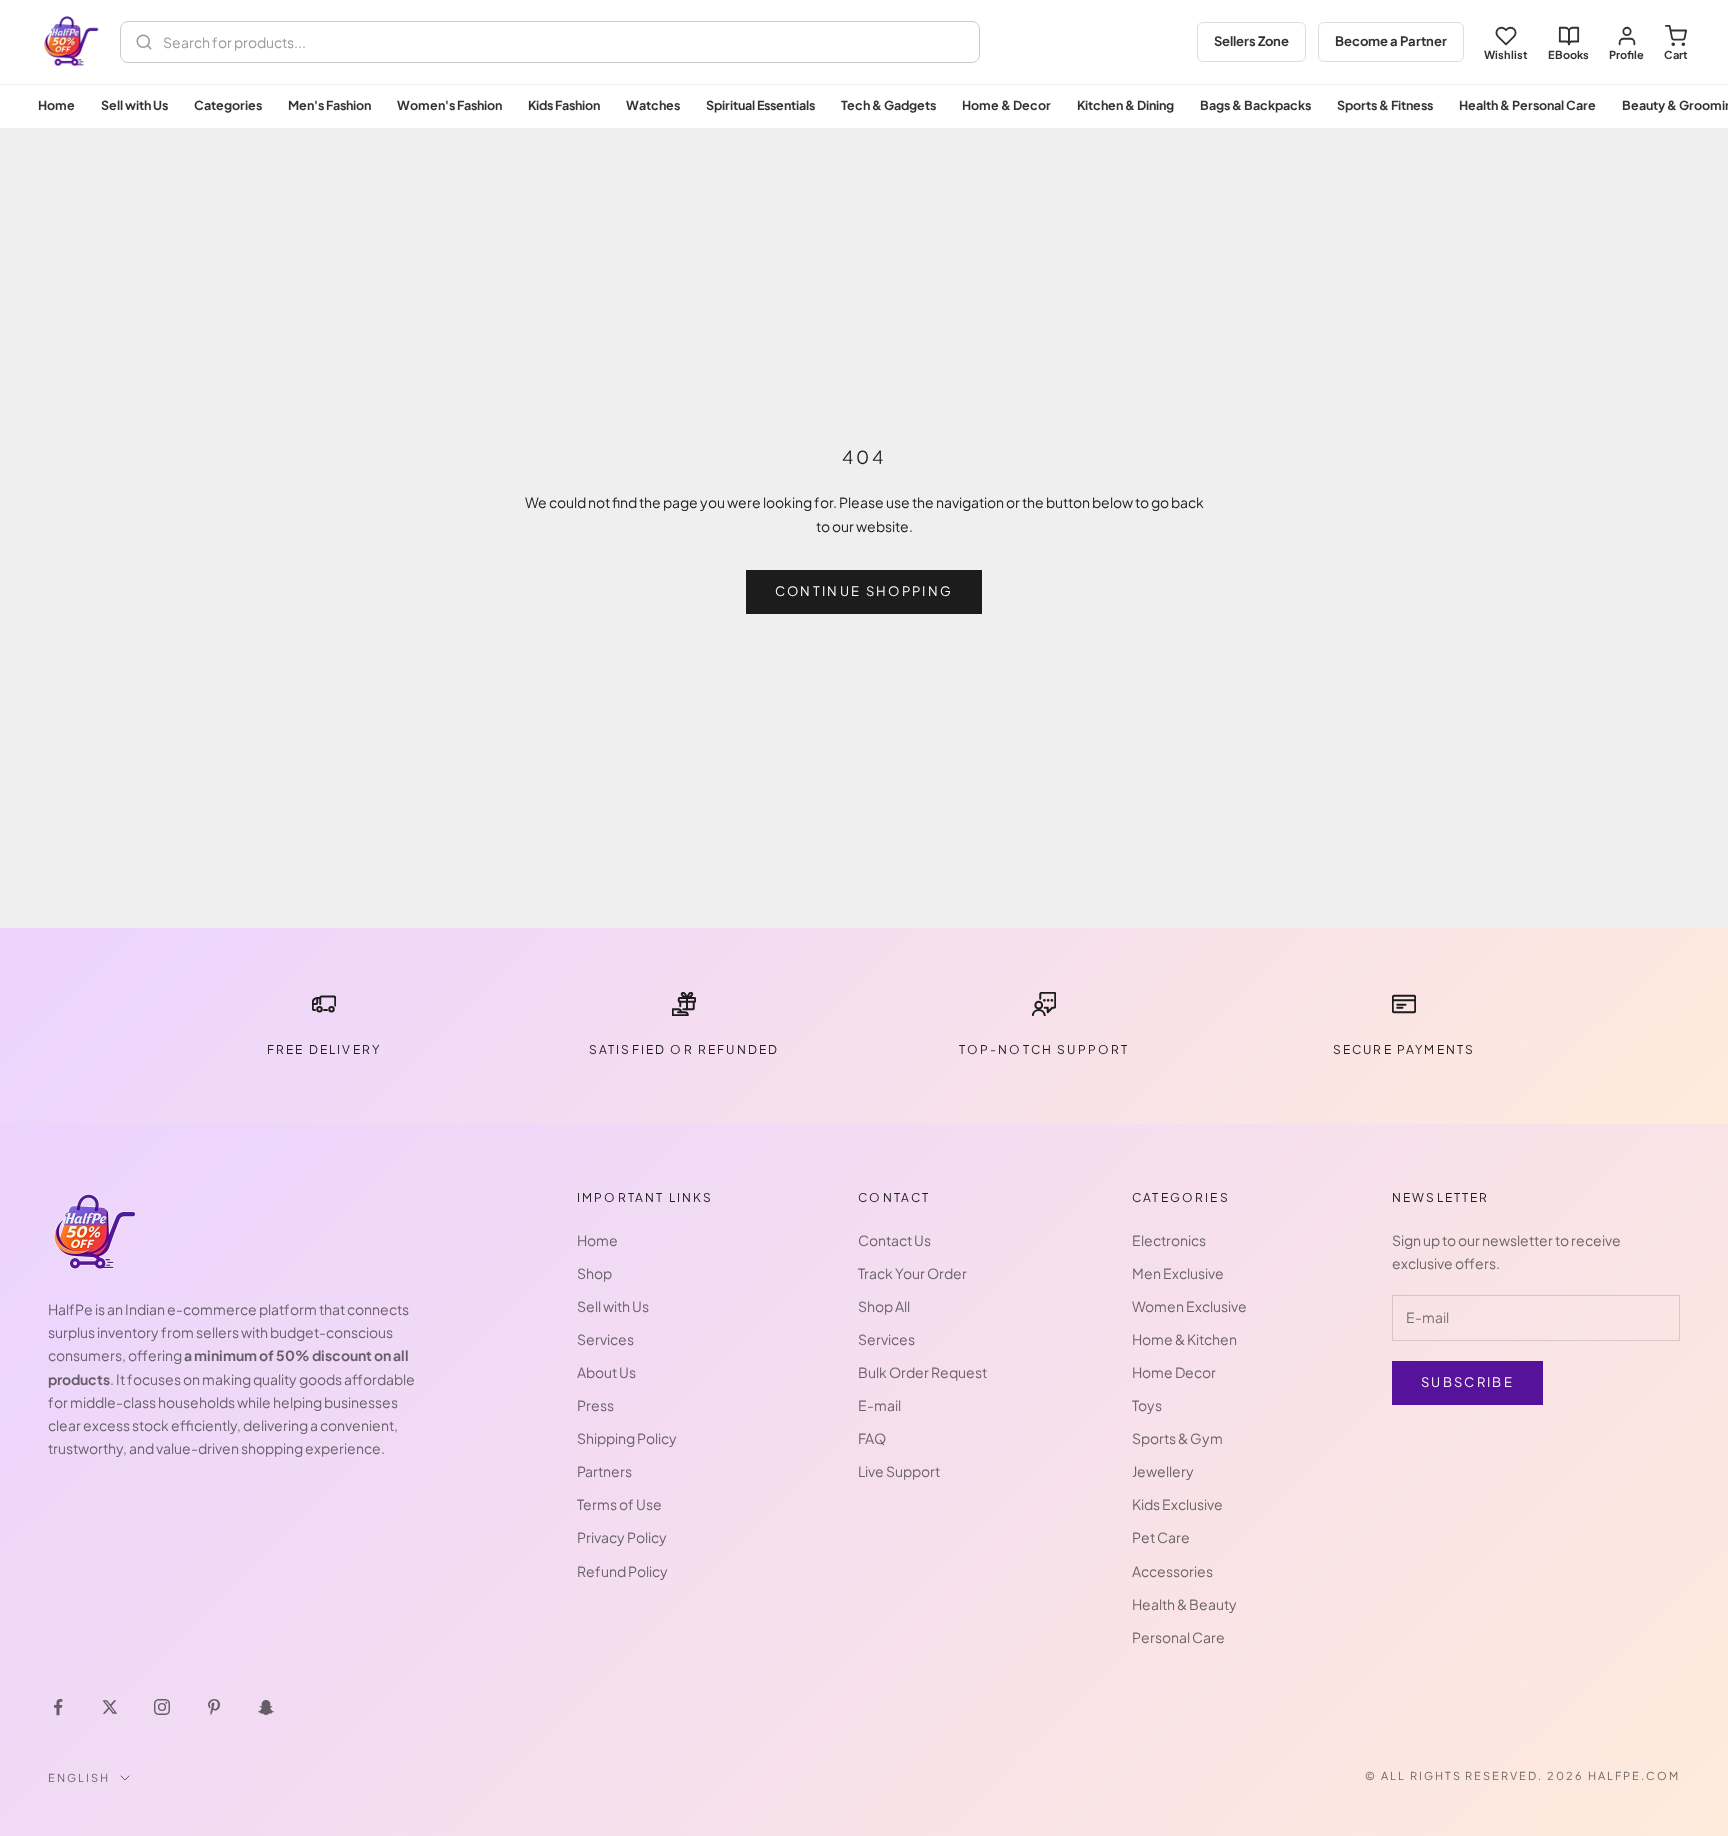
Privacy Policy (622, 1537)
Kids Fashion (564, 105)
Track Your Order (912, 1273)
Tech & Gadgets (888, 105)
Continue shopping (864, 591)
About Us (606, 1372)
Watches (653, 105)
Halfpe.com (1634, 1775)
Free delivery (324, 1049)
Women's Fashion (449, 105)
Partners (604, 1471)
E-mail (879, 1405)
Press (595, 1405)
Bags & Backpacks (1255, 105)
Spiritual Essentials (760, 105)
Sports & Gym (1177, 1438)
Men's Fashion (329, 105)
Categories (228, 105)
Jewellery (1163, 1471)
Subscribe (1467, 1382)
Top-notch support (1044, 1049)
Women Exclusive (1189, 1306)
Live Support (899, 1471)
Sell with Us (134, 105)
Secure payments (1404, 1049)
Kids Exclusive (1177, 1504)
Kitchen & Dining (1125, 105)
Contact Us (894, 1240)
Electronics (1169, 1240)
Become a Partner (1391, 41)
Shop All (884, 1306)
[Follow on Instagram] (162, 1707)
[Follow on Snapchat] (266, 1707)
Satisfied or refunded (684, 1049)
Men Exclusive (1178, 1273)
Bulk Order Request (922, 1372)
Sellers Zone (1251, 41)
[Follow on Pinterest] (214, 1707)
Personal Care (1178, 1637)
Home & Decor (1006, 105)
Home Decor (1174, 1372)
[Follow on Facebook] (58, 1707)
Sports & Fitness (1385, 105)
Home (56, 105)
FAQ (872, 1438)
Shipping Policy (627, 1438)
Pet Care (1161, 1537)
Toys (1147, 1405)
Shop (594, 1273)
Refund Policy (622, 1571)
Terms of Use (619, 1504)
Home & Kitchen (1184, 1339)
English (79, 1777)
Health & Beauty (1184, 1604)
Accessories (1172, 1571)
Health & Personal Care (1527, 105)
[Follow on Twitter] (110, 1707)
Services (605, 1339)
